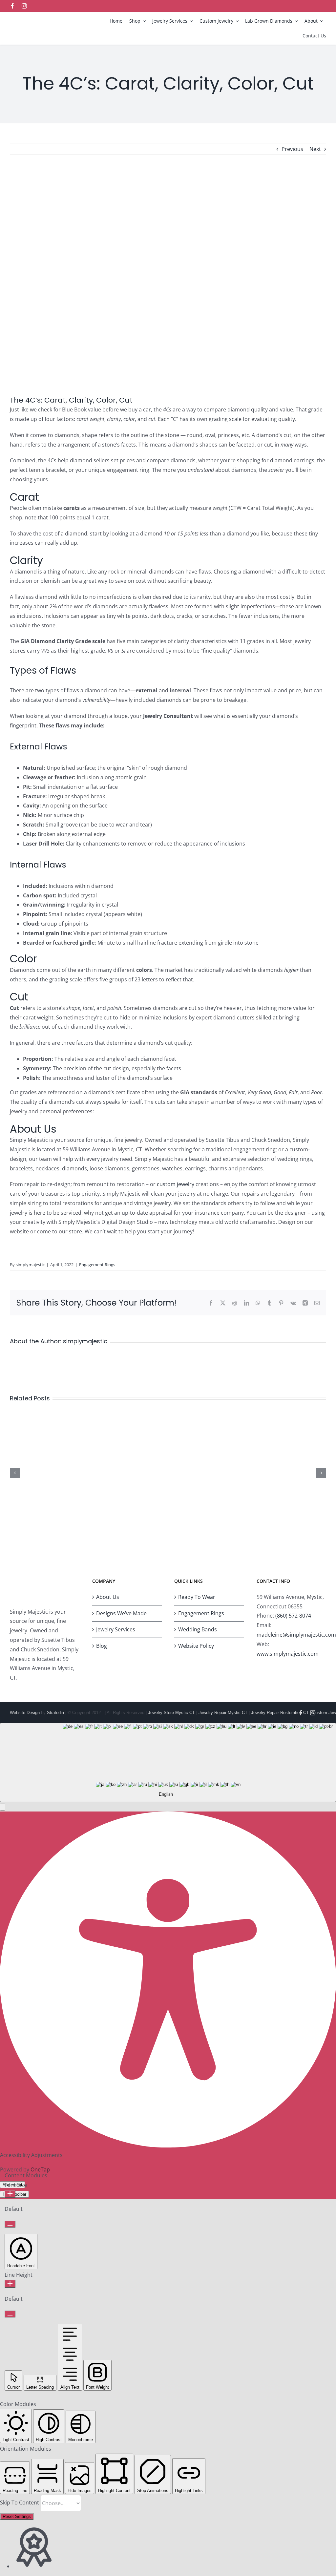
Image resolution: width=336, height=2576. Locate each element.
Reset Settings (17, 2516)
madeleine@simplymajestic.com (296, 1635)
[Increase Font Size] (10, 2194)
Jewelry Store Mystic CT (171, 1713)
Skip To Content (20, 2503)
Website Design (25, 1713)
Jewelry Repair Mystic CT (223, 1713)
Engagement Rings (97, 1265)
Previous (292, 149)
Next (315, 149)
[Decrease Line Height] (10, 2314)
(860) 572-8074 (293, 1616)
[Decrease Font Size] (10, 2224)
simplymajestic (30, 1265)
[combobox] (168, 1762)
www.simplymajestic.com (288, 1654)
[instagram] (24, 6)
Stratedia (55, 1713)
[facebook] (12, 6)
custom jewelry (176, 1184)
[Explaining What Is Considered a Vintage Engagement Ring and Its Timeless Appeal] (168, 1414)
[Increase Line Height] (10, 2284)
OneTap (40, 2169)
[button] (3, 1807)
